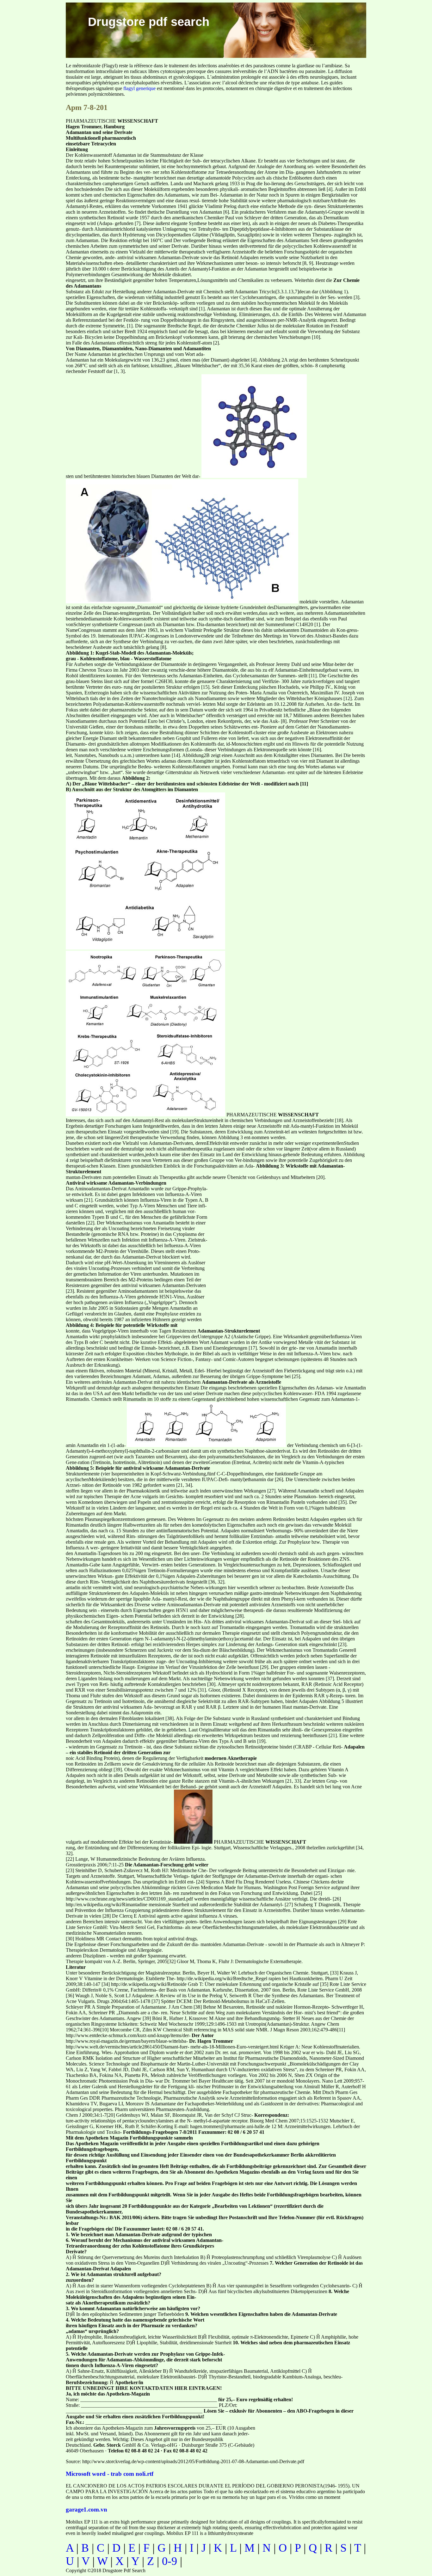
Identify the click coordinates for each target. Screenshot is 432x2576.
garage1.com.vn (86, 2509)
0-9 (170, 2561)
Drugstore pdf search (149, 22)
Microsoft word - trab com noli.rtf (110, 2474)
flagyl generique (139, 88)
